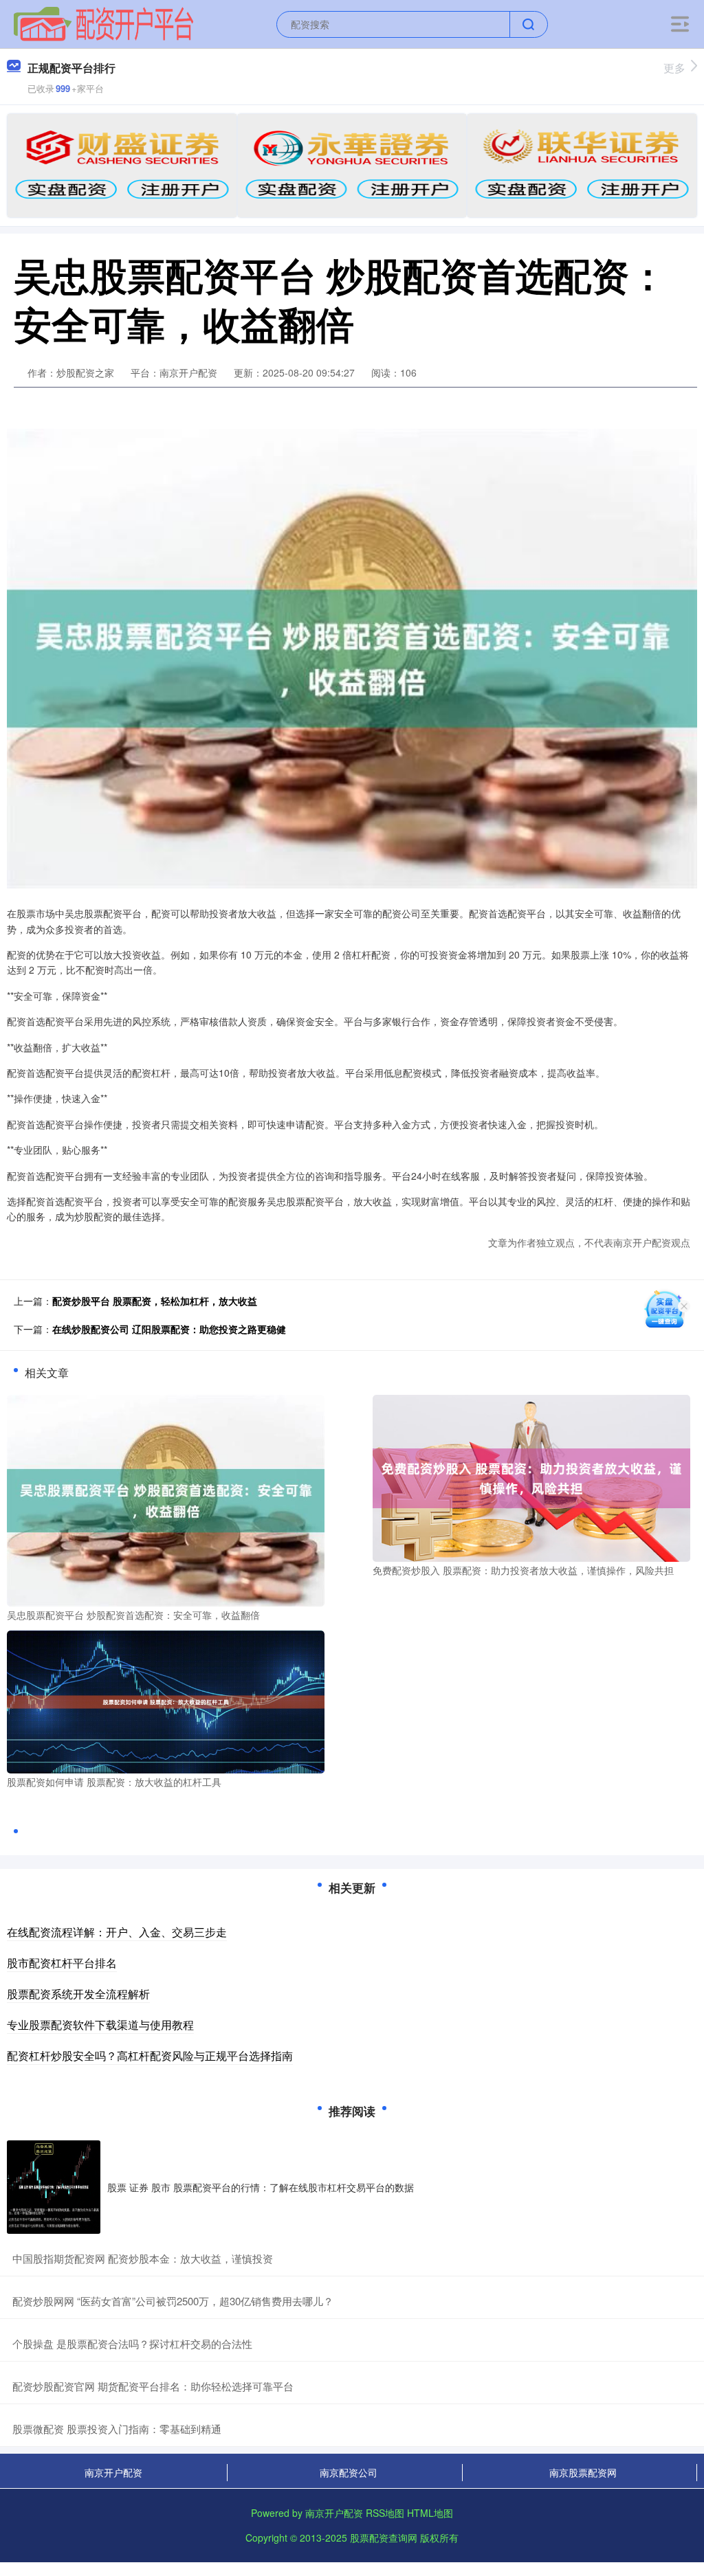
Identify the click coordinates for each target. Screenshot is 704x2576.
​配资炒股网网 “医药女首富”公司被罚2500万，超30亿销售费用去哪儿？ (173, 2301)
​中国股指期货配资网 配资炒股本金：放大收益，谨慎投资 (143, 2258)
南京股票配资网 (583, 2472)
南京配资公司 (349, 2472)
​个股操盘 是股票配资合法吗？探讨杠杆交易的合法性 (132, 2343)
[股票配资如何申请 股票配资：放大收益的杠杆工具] (166, 1701)
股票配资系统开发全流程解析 (78, 1994)
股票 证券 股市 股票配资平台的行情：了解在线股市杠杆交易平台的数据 (261, 2187)
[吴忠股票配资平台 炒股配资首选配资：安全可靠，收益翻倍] (166, 1499)
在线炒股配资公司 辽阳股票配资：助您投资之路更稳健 (169, 1329)
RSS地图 (385, 2513)
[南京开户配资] (103, 23)
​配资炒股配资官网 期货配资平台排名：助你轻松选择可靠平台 (153, 2386)
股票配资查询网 (384, 2538)
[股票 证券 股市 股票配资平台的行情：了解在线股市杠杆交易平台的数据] (54, 2187)
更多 (674, 68)
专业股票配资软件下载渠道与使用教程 (100, 2025)
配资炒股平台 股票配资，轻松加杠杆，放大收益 (155, 1301)
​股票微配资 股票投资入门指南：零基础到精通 (117, 2429)
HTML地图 (430, 2513)
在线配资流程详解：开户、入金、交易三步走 (117, 1932)
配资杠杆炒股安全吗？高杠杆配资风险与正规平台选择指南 (150, 2056)
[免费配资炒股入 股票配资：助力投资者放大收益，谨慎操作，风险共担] (531, 1477)
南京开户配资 (113, 2472)
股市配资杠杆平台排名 (62, 1963)
